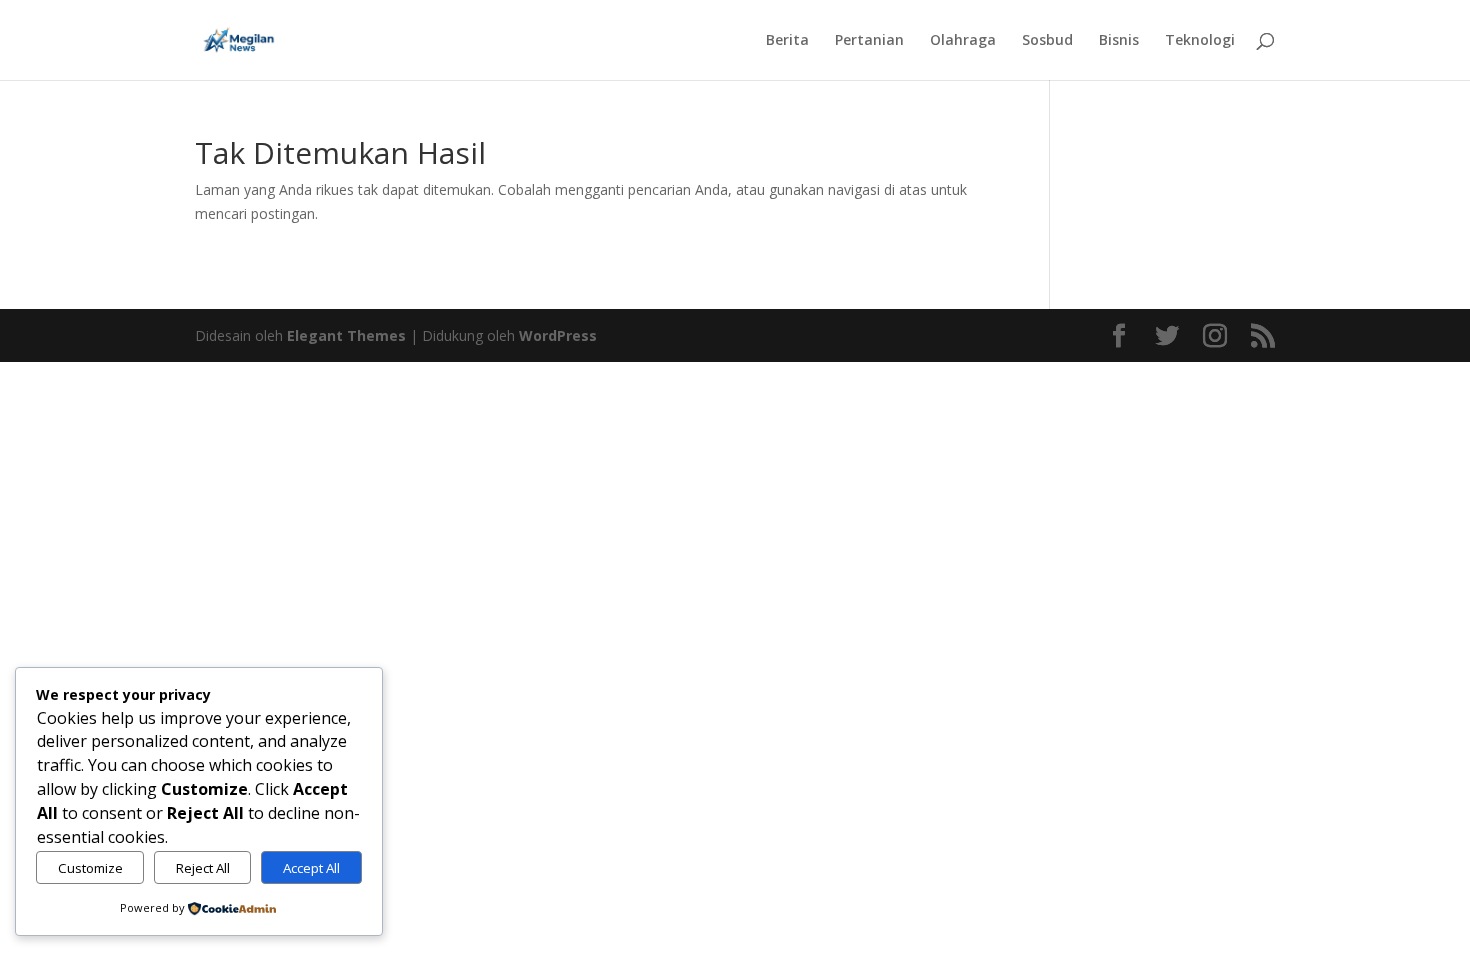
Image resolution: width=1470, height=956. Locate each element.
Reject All (203, 868)
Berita (787, 41)
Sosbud (1047, 41)
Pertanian (869, 41)
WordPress (558, 335)
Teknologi (1200, 41)
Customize (90, 868)
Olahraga (963, 41)
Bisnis (1119, 41)
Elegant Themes (346, 335)
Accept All (311, 868)
